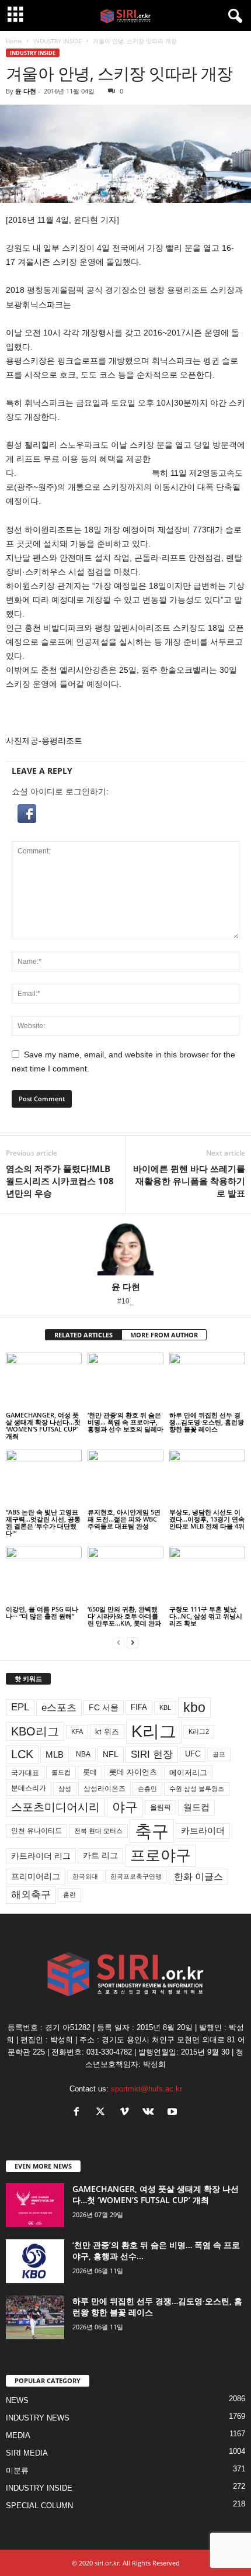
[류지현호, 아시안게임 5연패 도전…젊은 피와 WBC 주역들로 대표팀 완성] (125, 1478)
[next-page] (133, 1643)
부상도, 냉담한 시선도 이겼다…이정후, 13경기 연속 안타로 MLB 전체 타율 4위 (207, 1519)
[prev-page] (118, 1643)
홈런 (69, 1894)
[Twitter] (103, 2113)
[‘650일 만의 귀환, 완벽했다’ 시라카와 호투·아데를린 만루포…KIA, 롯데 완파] (125, 1575)
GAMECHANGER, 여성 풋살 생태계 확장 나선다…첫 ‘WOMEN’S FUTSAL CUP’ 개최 (43, 1425)
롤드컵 (61, 1772)
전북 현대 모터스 (98, 1831)
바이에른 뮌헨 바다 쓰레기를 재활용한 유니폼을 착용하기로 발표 (189, 1181)
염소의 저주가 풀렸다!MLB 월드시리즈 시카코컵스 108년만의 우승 (60, 1181)
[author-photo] (125, 1248)
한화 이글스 (198, 1877)
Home (14, 41)
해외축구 (31, 1894)
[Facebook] (79, 2113)
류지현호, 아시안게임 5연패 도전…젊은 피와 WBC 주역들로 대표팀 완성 (124, 1519)
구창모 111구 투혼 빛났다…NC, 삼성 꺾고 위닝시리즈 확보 (206, 1616)
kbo (194, 1707)
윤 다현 (26, 91)
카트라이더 (203, 1830)
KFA (77, 1731)
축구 (152, 1831)
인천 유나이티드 (36, 1831)
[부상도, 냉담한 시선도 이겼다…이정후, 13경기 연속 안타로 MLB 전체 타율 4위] (207, 1478)
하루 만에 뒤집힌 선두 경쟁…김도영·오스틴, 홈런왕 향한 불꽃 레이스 (207, 1422)
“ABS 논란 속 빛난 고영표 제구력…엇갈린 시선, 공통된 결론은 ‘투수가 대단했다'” (43, 1522)
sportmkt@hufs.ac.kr (147, 2089)
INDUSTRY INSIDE (57, 41)
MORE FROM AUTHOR (164, 1335)
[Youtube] (174, 2113)
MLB (55, 1754)
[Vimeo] (127, 2113)
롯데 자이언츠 (133, 1772)
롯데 (90, 1772)
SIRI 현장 (152, 1754)
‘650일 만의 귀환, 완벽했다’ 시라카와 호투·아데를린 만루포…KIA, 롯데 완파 (124, 1616)
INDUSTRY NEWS (38, 2418)
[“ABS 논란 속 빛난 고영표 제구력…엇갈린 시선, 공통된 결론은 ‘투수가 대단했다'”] (44, 1478)
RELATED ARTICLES (83, 1335)
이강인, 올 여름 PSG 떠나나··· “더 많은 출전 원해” (42, 1612)
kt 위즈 (107, 1732)
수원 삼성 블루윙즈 (197, 1789)
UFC (193, 1754)
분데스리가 (29, 1788)
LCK (22, 1754)
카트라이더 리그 (41, 1856)
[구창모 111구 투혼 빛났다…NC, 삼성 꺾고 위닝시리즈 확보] (207, 1575)
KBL (165, 1707)
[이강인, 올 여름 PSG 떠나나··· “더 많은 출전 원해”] (44, 1575)
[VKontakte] (151, 2113)
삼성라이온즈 (104, 1788)
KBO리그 (35, 1731)
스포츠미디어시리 (55, 1807)
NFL (111, 1754)
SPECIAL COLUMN (39, 2506)
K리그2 (199, 1731)
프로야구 (161, 1855)
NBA (83, 1754)
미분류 (17, 2470)
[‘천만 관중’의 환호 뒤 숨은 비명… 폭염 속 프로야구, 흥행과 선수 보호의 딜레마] (125, 1381)
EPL (20, 1707)
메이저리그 (188, 1773)
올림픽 (161, 1807)
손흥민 (147, 1789)
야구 (125, 1807)
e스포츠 (59, 1707)
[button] (125, 814)
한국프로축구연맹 (136, 1876)
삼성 (65, 1789)
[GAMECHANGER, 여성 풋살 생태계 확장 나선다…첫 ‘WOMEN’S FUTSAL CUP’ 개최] (44, 1381)
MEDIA (18, 2435)
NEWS (17, 2400)
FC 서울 (104, 1708)
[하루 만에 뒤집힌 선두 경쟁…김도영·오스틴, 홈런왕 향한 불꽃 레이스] (207, 1381)
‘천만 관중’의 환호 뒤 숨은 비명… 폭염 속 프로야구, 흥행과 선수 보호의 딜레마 (125, 1422)
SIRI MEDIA (27, 2453)
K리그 (154, 1731)
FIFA (139, 1707)
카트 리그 (100, 1855)
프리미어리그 (36, 1876)
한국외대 (85, 1876)
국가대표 (25, 1773)
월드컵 (196, 1807)
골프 (219, 1754)
